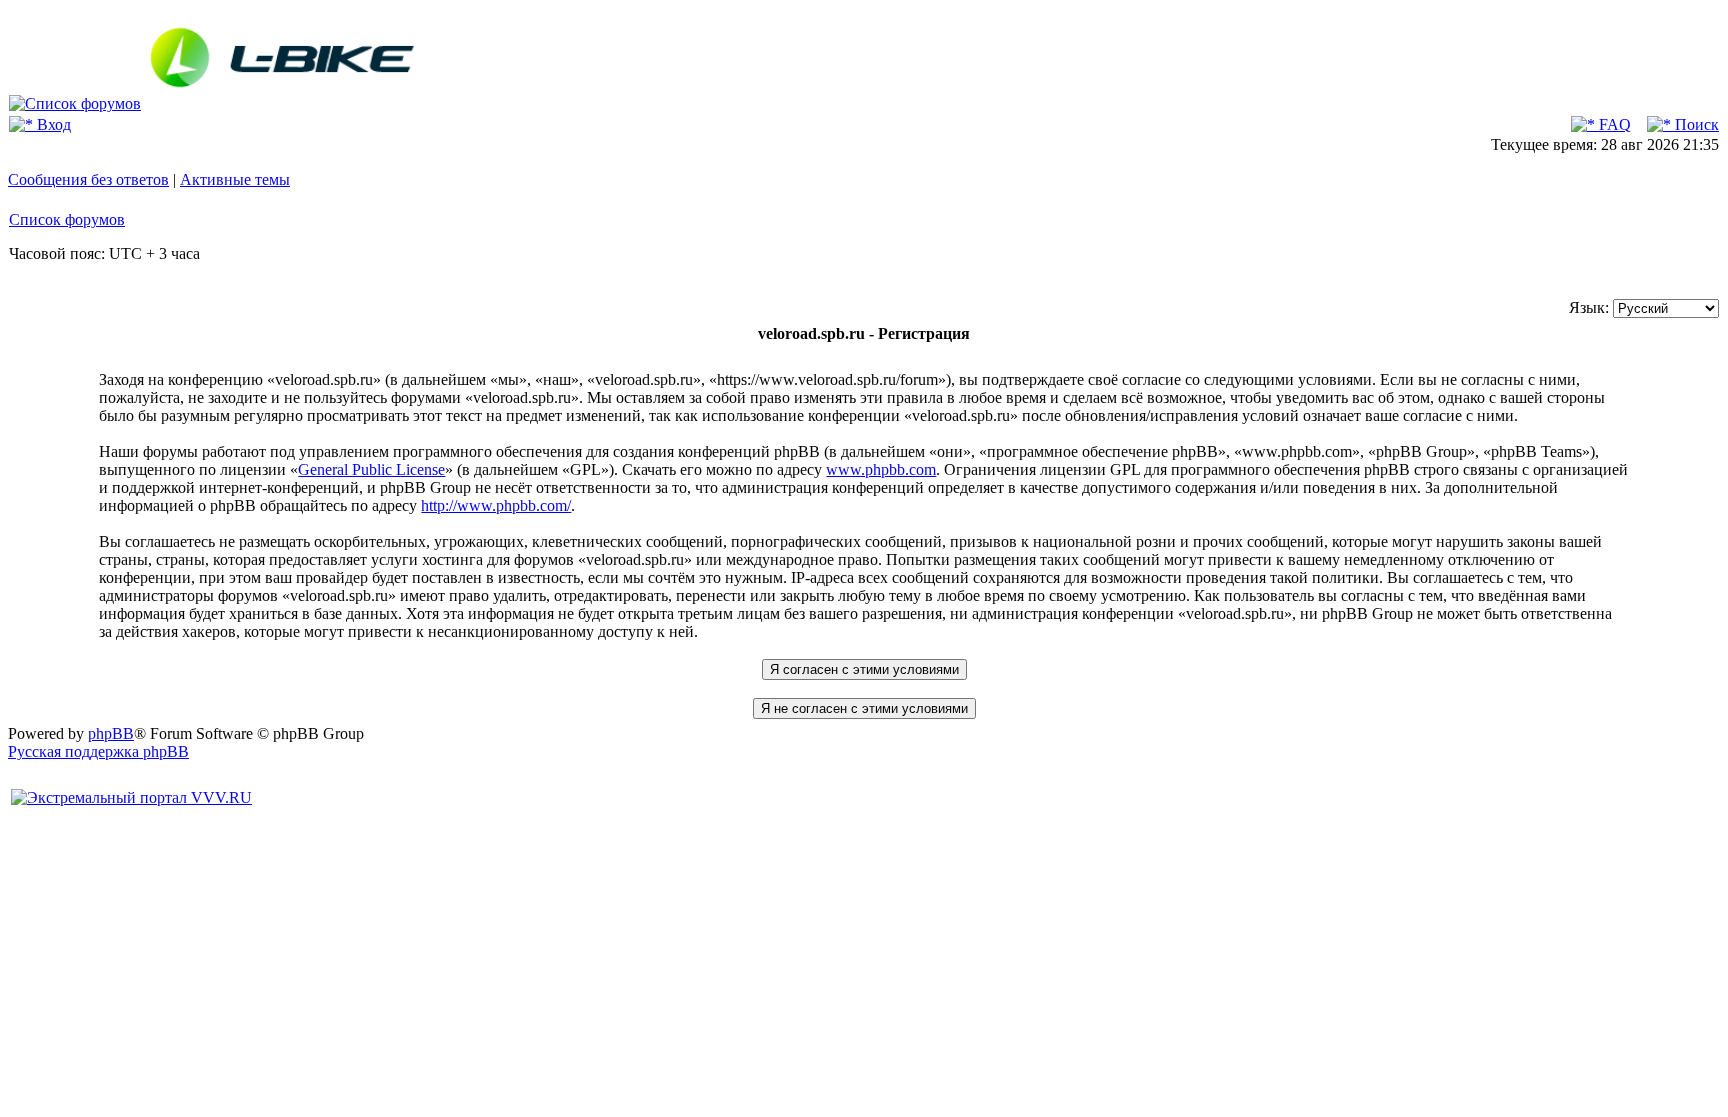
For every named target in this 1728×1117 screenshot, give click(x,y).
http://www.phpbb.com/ (496, 505)
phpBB (111, 733)
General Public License (371, 469)
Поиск (1695, 124)
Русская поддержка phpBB (98, 751)
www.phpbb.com (881, 469)
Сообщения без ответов (88, 179)
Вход (52, 124)
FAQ (1613, 124)
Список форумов (67, 219)
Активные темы (235, 179)
